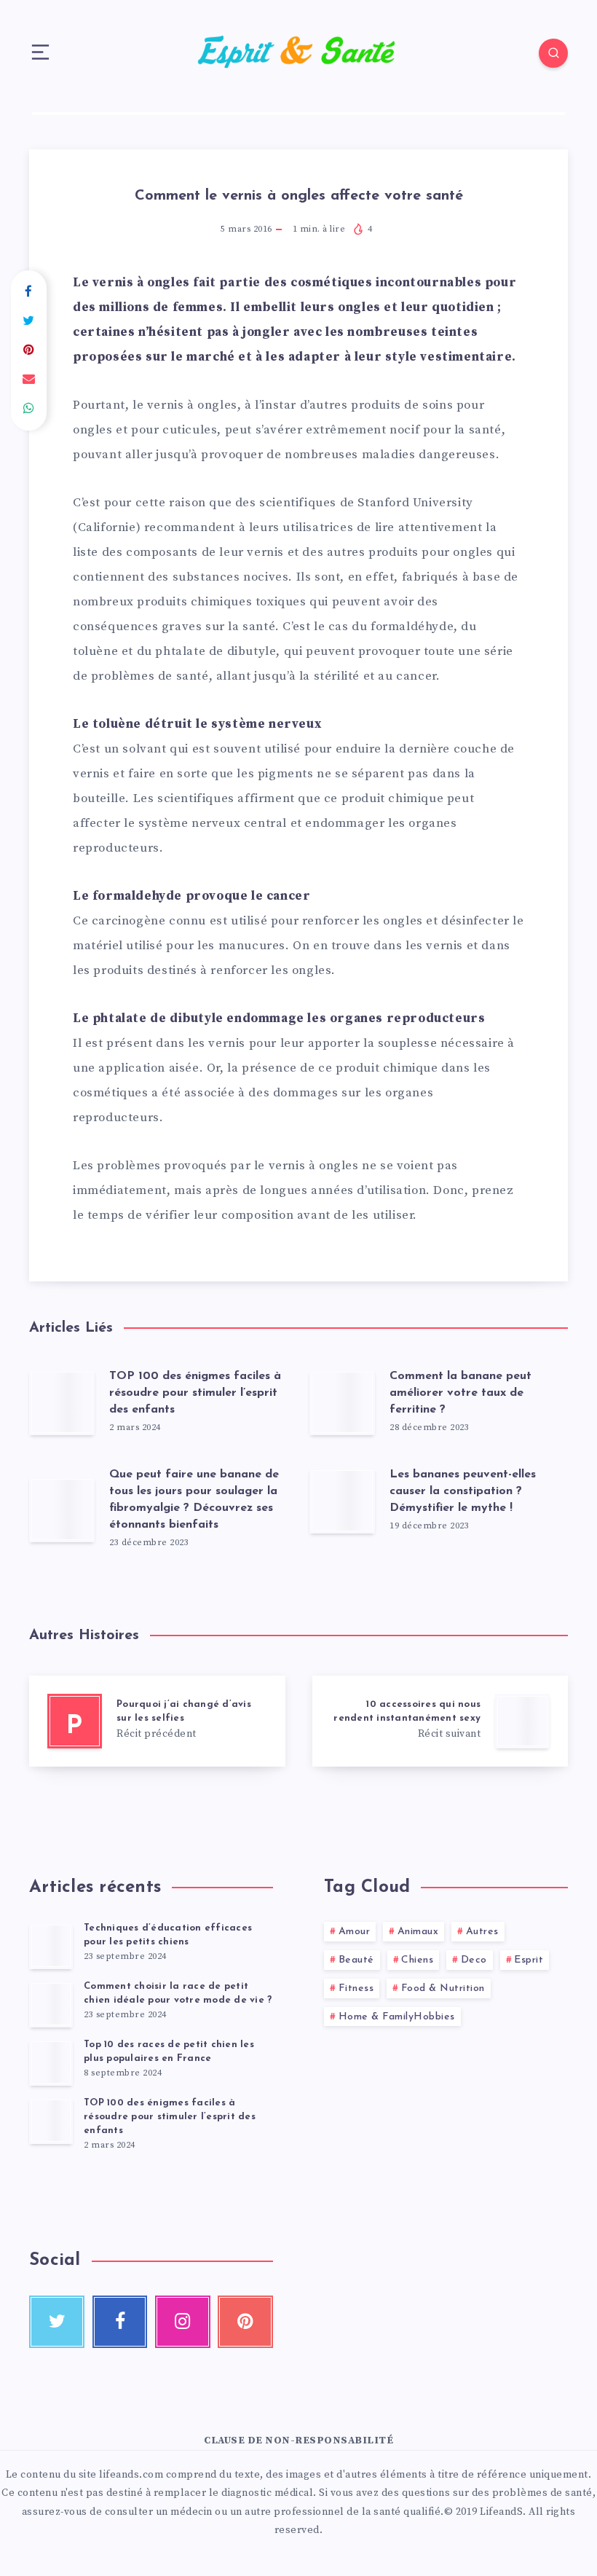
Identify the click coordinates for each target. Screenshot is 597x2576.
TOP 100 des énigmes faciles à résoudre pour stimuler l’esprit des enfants (195, 1393)
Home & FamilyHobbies (397, 2017)
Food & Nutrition (443, 1988)
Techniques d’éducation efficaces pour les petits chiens (168, 1935)
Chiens (417, 1960)
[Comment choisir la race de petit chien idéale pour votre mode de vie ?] (51, 2004)
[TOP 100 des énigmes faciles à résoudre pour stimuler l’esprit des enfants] (51, 2121)
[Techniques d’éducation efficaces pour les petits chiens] (51, 1946)
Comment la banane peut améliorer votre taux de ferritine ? (460, 1393)
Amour (355, 1932)
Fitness (356, 1988)
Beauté (356, 1960)
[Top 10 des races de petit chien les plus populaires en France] (51, 2062)
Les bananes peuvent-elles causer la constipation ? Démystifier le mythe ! (463, 1491)
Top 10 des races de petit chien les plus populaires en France (169, 2051)
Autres (482, 1932)
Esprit (529, 1960)
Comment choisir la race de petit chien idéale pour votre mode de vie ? (178, 1993)
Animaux (418, 1932)
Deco (474, 1960)
